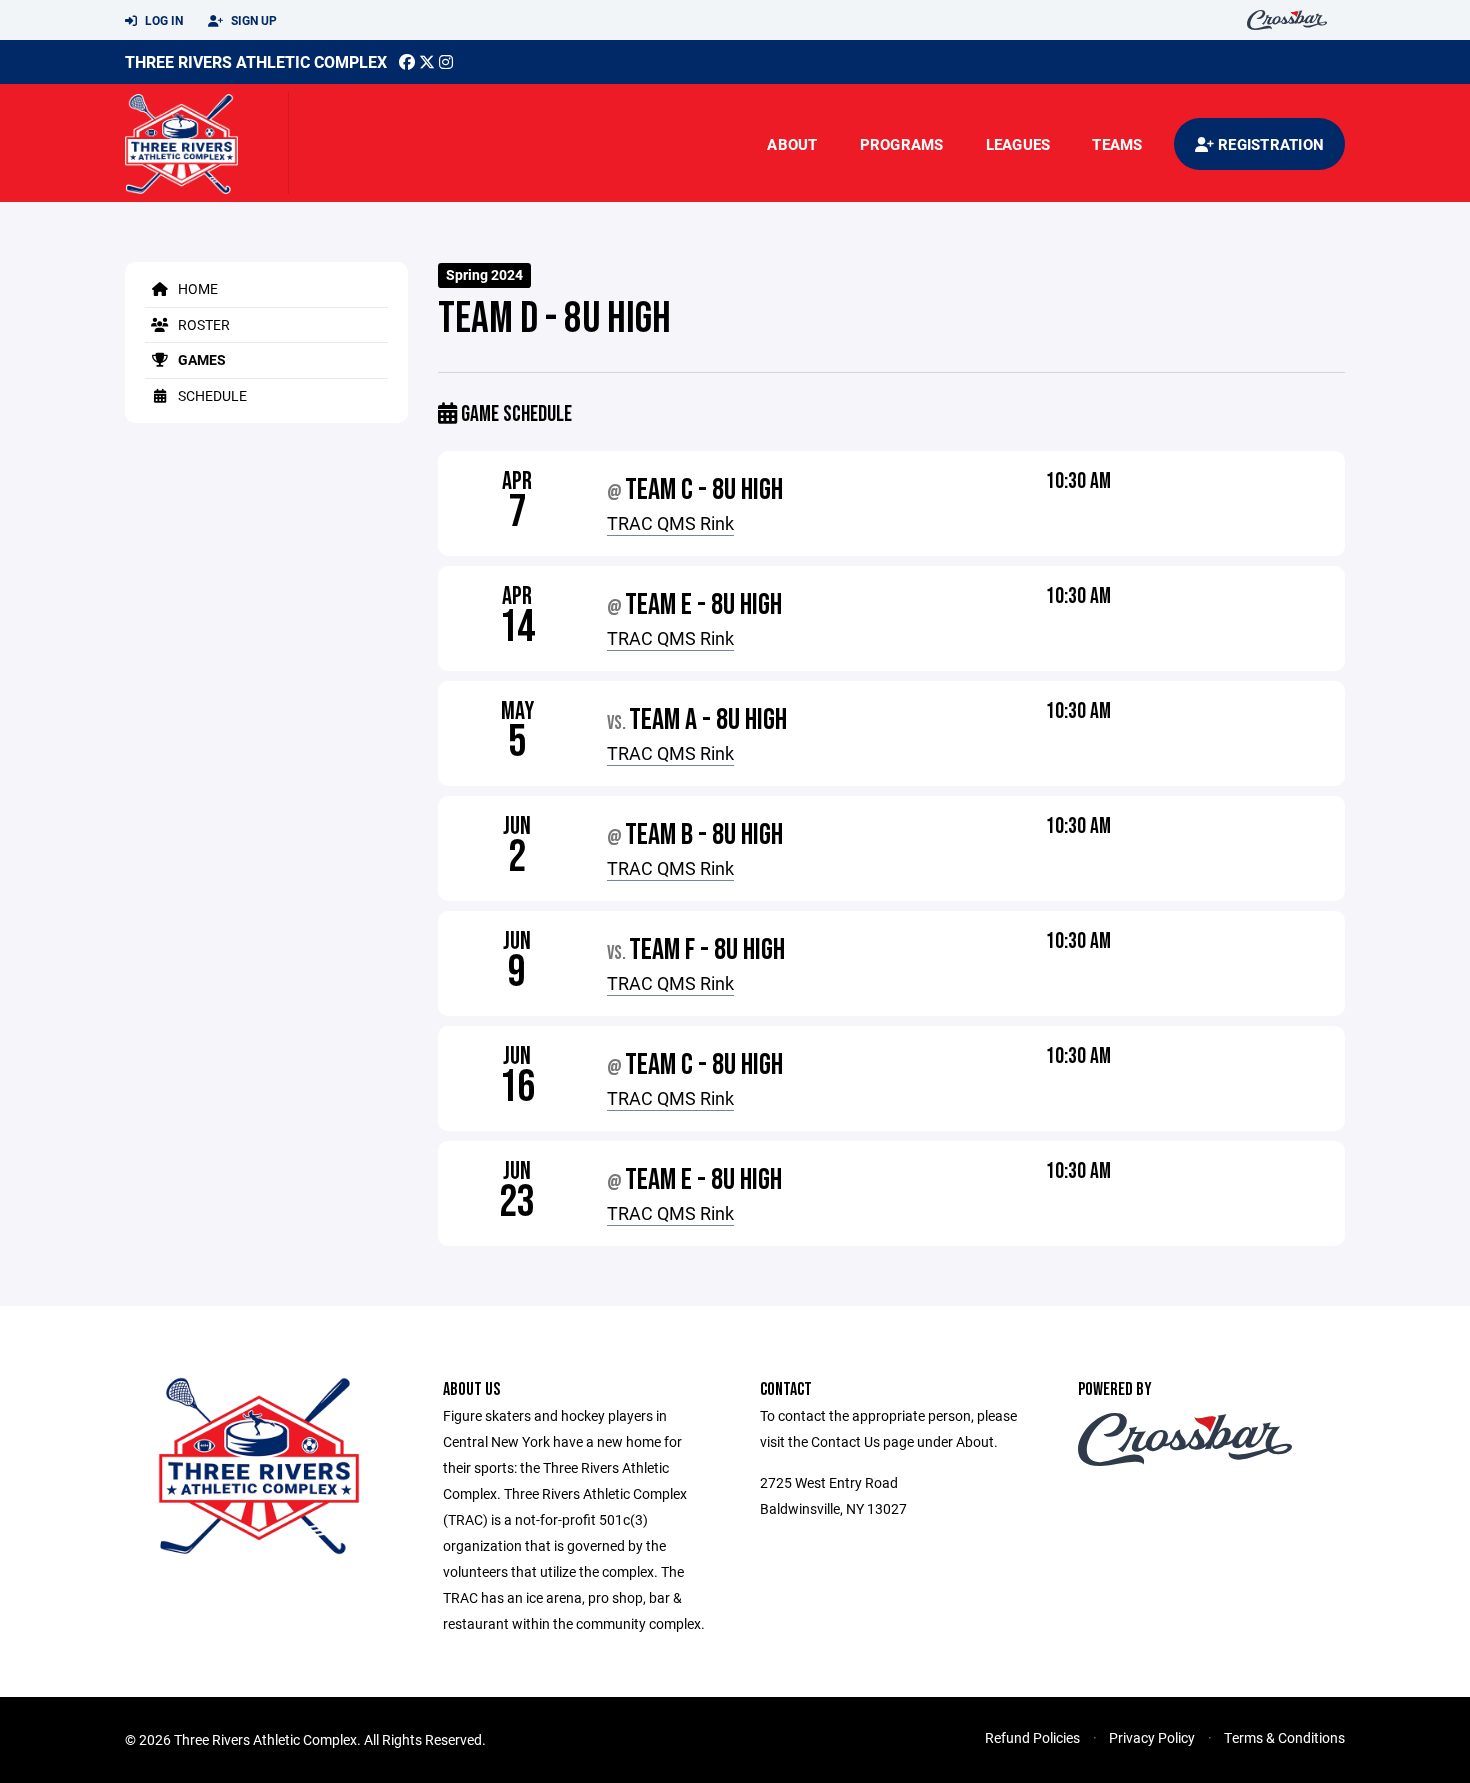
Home (196, 288)
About (792, 144)
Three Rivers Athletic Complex (256, 61)
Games (200, 359)
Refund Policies (1032, 1737)
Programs (902, 144)
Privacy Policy (1152, 1737)
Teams (1117, 144)
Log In (162, 20)
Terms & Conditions (1284, 1737)
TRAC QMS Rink (670, 523)
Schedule (211, 395)
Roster (202, 324)
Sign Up (252, 20)
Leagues (1018, 144)
